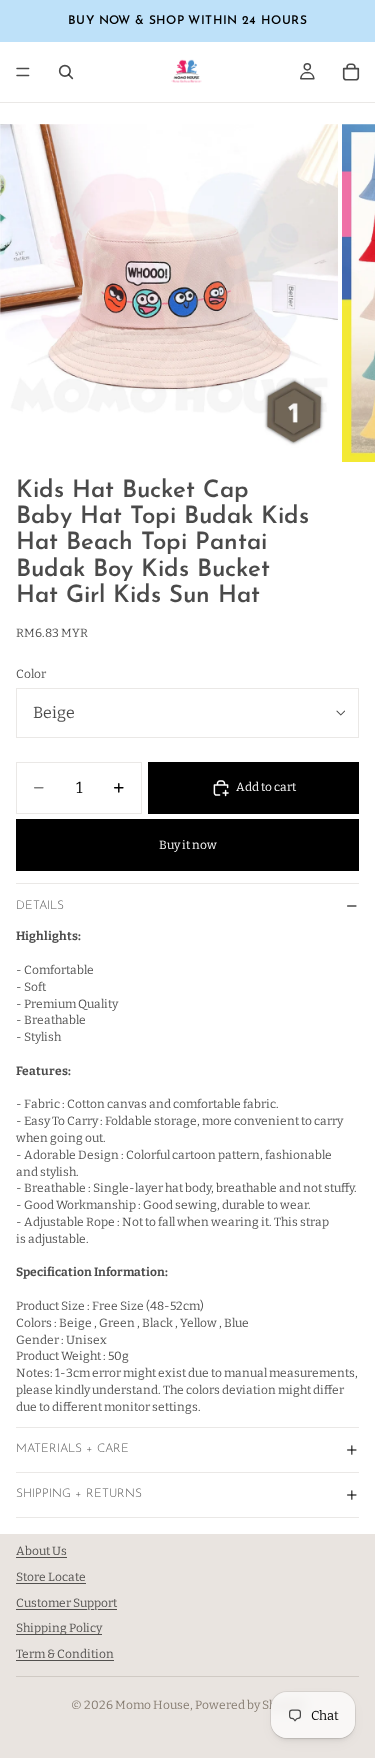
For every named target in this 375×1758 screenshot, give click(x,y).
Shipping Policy (59, 1629)
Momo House (152, 1705)
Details (40, 906)
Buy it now (188, 845)
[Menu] (23, 72)
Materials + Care (72, 1449)
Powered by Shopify (249, 1705)
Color (31, 674)
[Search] (66, 72)
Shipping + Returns (79, 1494)
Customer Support (66, 1603)
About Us (41, 1551)
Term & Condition (65, 1654)
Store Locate (51, 1577)
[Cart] (351, 72)
